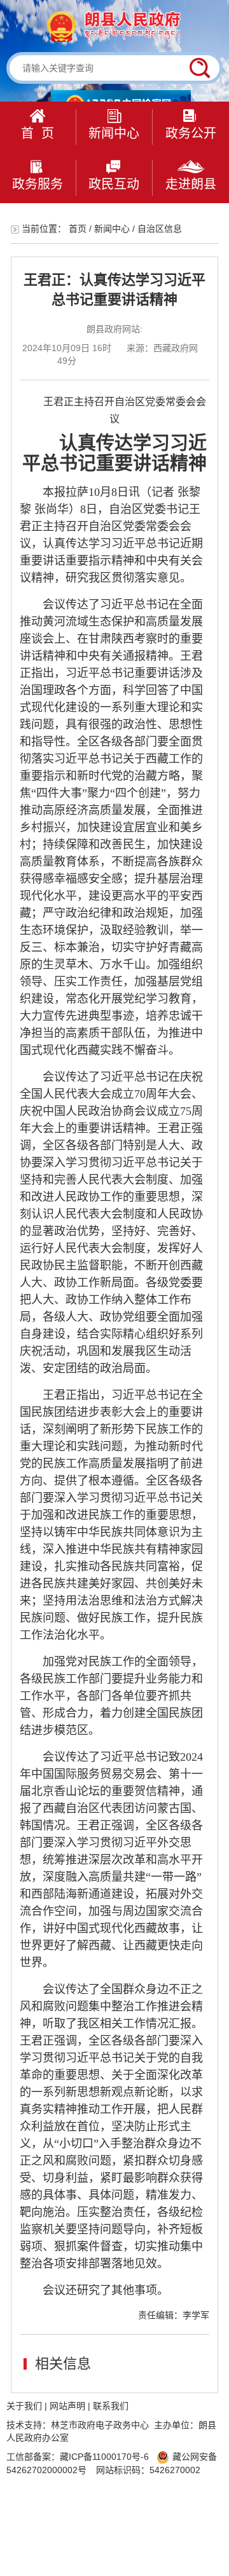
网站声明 (67, 2406)
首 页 (38, 133)
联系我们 (111, 2406)
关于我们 (24, 2406)
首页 (78, 229)
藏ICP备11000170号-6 (104, 2457)
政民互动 (114, 184)
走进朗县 (191, 184)
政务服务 (38, 184)
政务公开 (191, 133)
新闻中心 (114, 133)
